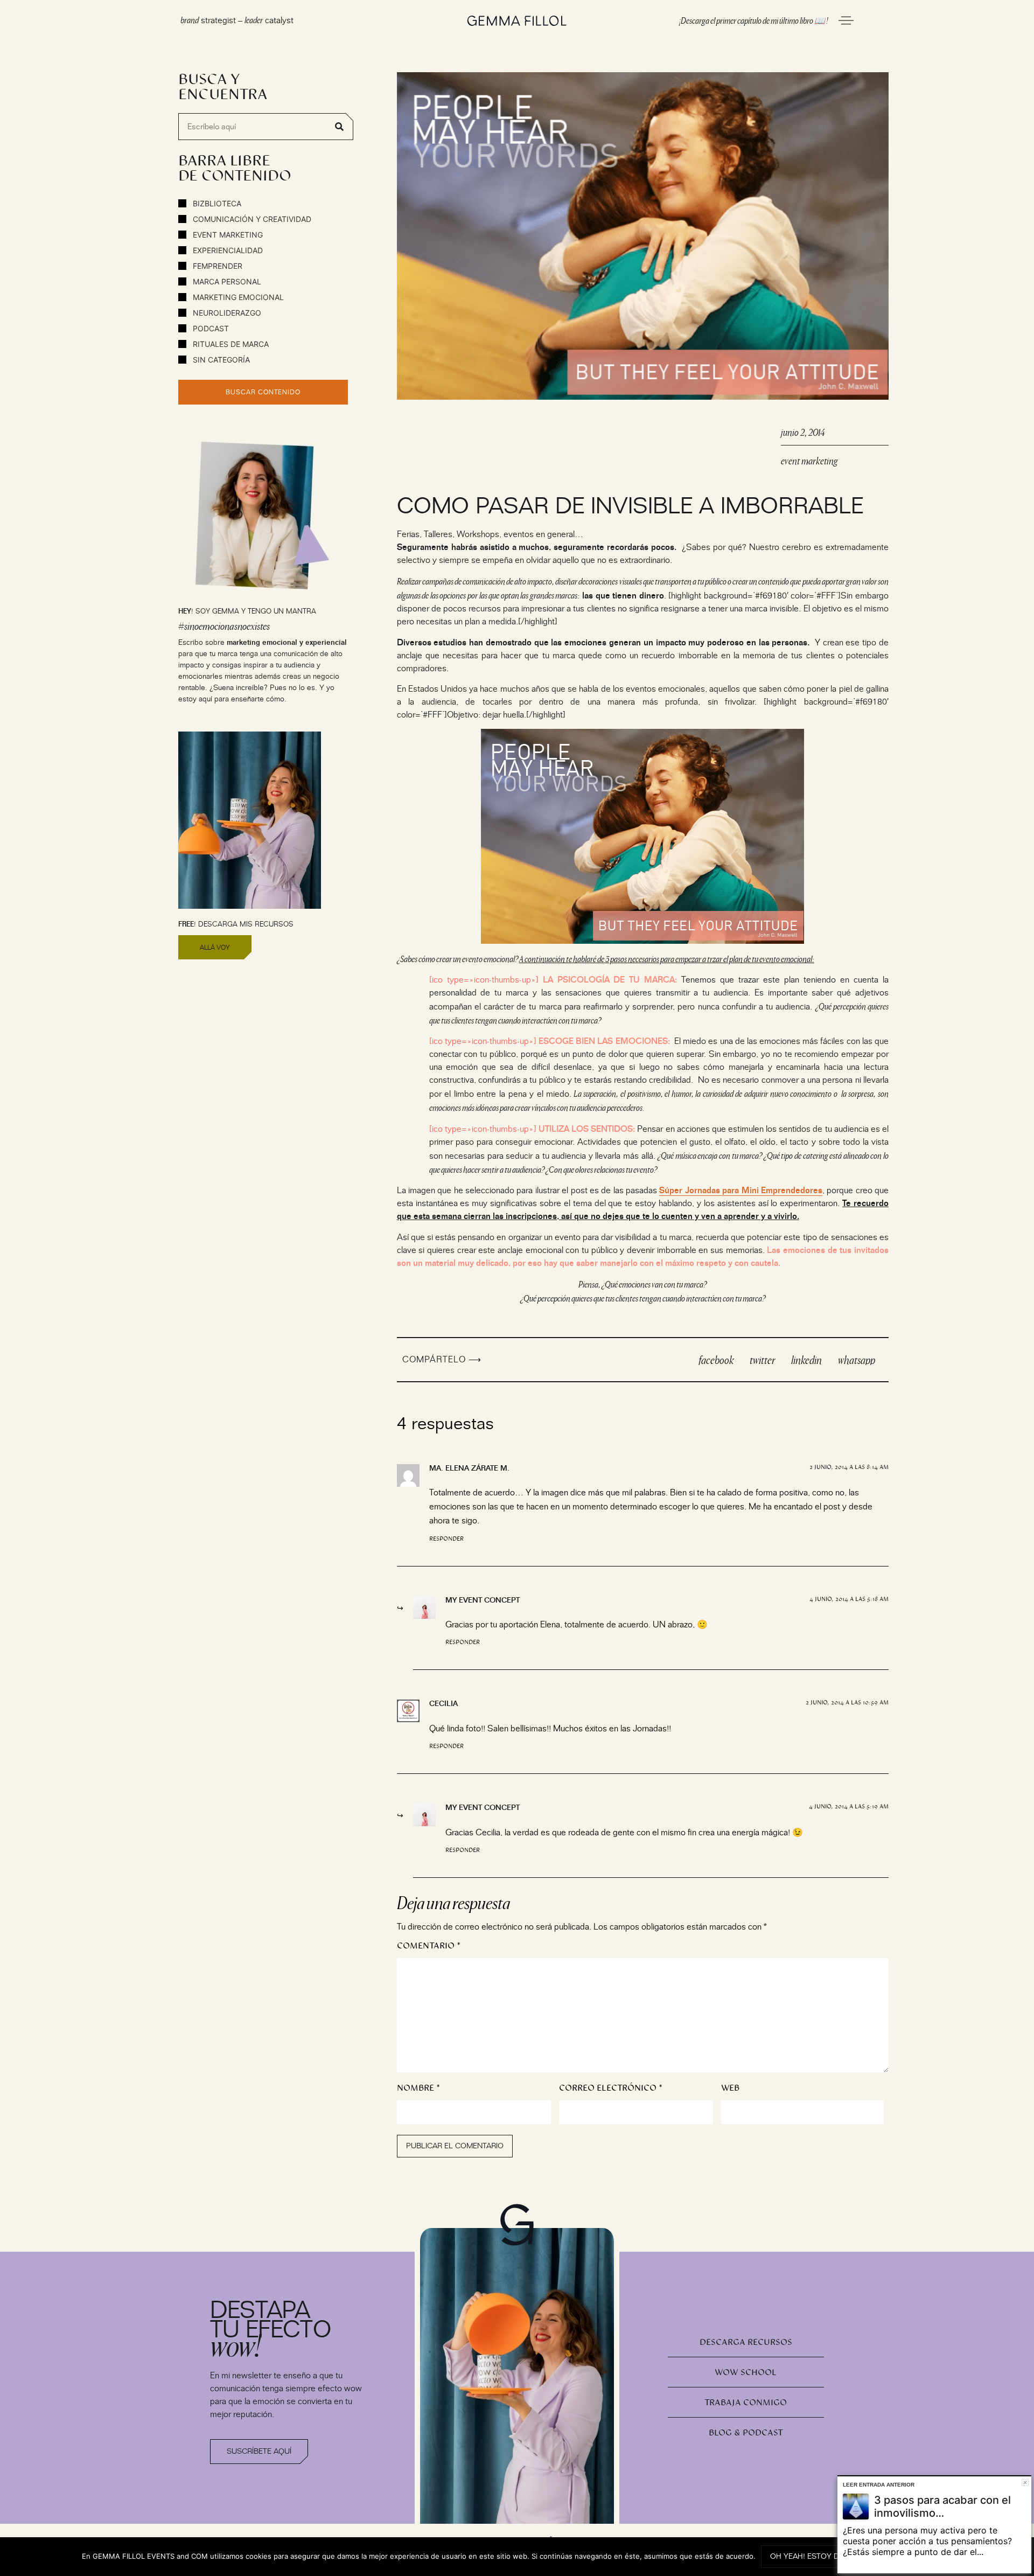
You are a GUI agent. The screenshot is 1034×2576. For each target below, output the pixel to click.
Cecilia (443, 1703)
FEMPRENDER (216, 266)
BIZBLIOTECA (216, 203)
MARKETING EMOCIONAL (237, 297)
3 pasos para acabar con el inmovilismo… (942, 2507)
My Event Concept (483, 1600)
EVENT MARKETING (227, 235)
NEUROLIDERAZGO (226, 313)
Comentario (429, 1946)
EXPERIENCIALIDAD (227, 250)
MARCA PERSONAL (226, 281)
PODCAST (210, 328)
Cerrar (1025, 2483)
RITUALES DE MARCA (230, 344)
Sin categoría (220, 360)
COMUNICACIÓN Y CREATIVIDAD (251, 219)
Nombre (418, 2088)
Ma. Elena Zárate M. (469, 1468)
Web (730, 2088)
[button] (716, 1360)
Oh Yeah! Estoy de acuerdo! (827, 2556)
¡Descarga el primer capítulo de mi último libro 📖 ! (753, 20)
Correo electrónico (611, 2088)
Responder (446, 1539)
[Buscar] (339, 127)
